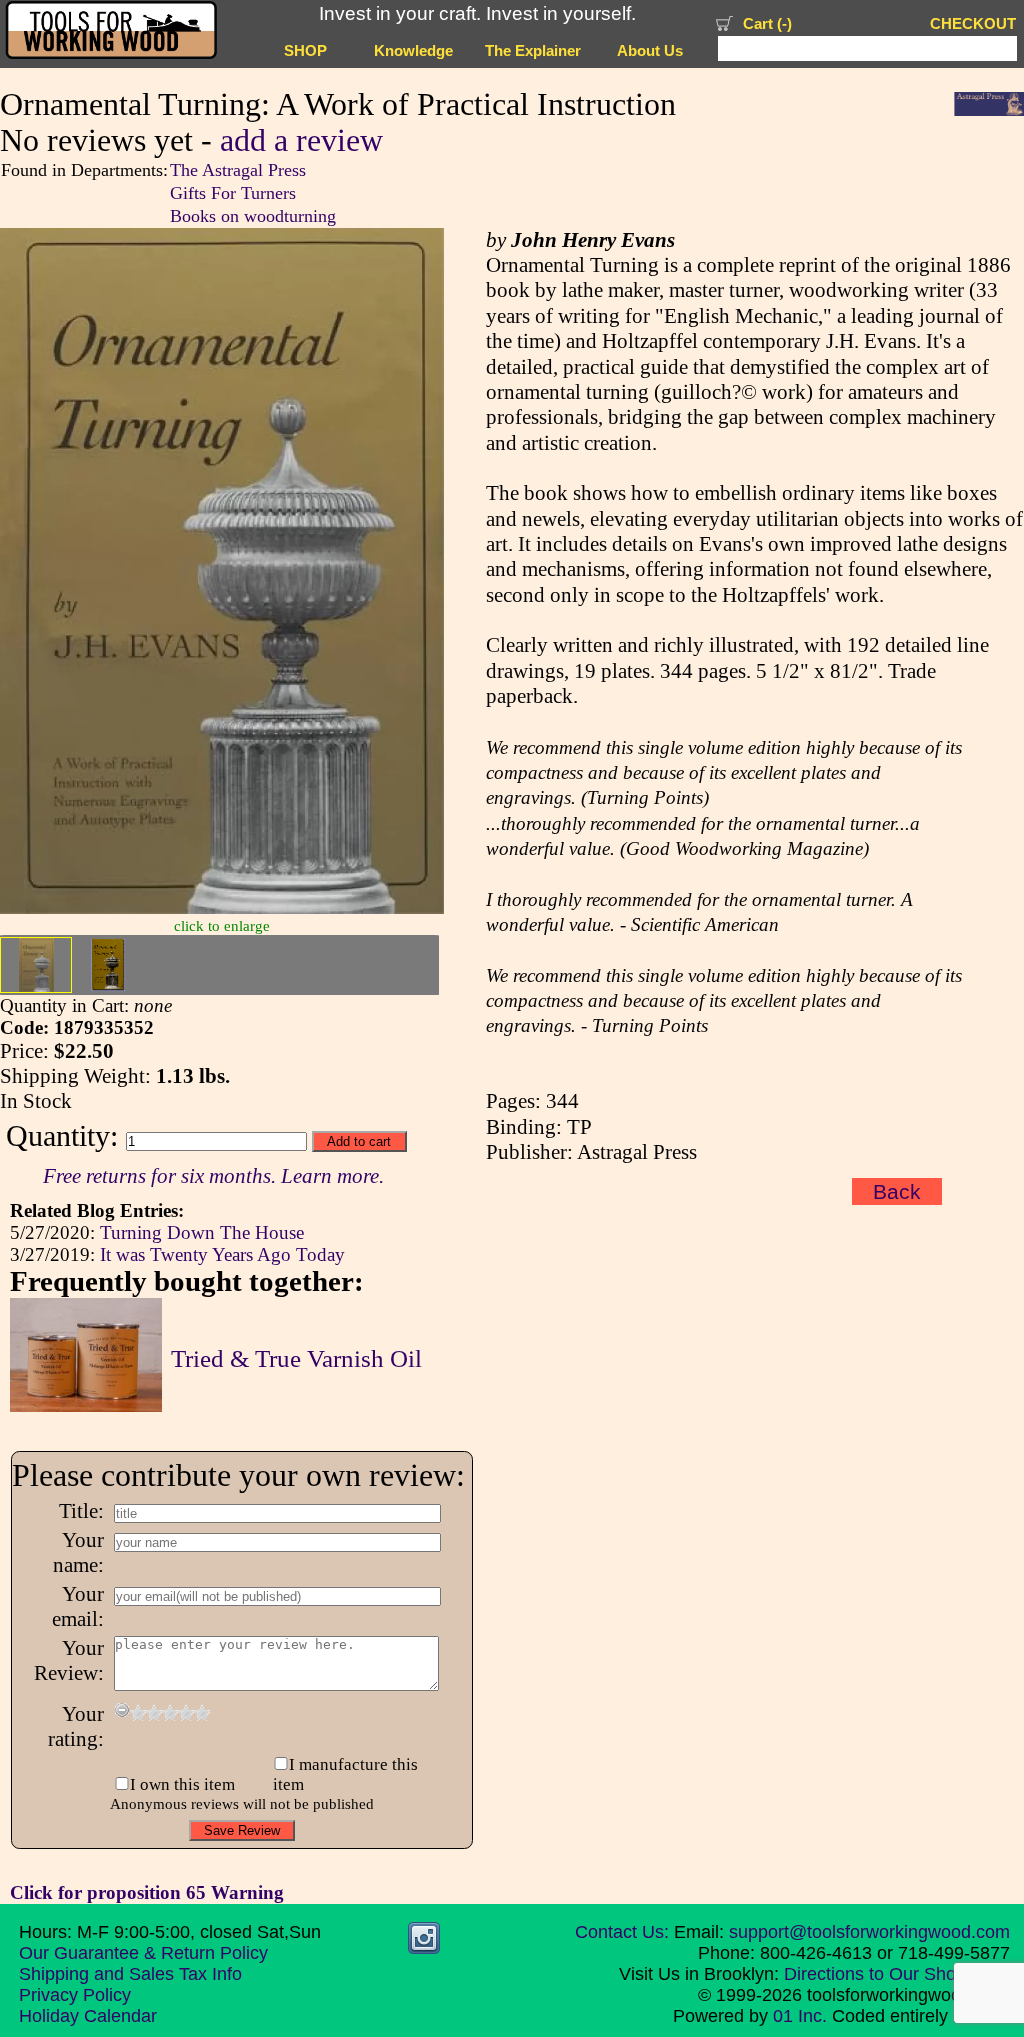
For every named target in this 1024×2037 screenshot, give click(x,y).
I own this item (182, 1784)
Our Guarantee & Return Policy (143, 1953)
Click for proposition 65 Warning (147, 1892)
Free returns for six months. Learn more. (213, 1176)
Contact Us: (622, 1932)
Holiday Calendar (88, 2016)
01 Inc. (800, 2016)
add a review (301, 140)
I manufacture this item (345, 1774)
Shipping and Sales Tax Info (130, 1974)
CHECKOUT (973, 24)
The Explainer (533, 51)
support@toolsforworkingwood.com (869, 1932)
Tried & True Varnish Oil (296, 1358)
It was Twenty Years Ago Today (222, 1254)
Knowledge (413, 51)
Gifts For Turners (233, 193)
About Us (650, 51)
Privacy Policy (75, 1995)
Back (897, 1191)
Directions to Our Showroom (897, 1974)
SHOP (305, 51)
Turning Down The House (202, 1232)
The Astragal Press (238, 170)
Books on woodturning (253, 216)
